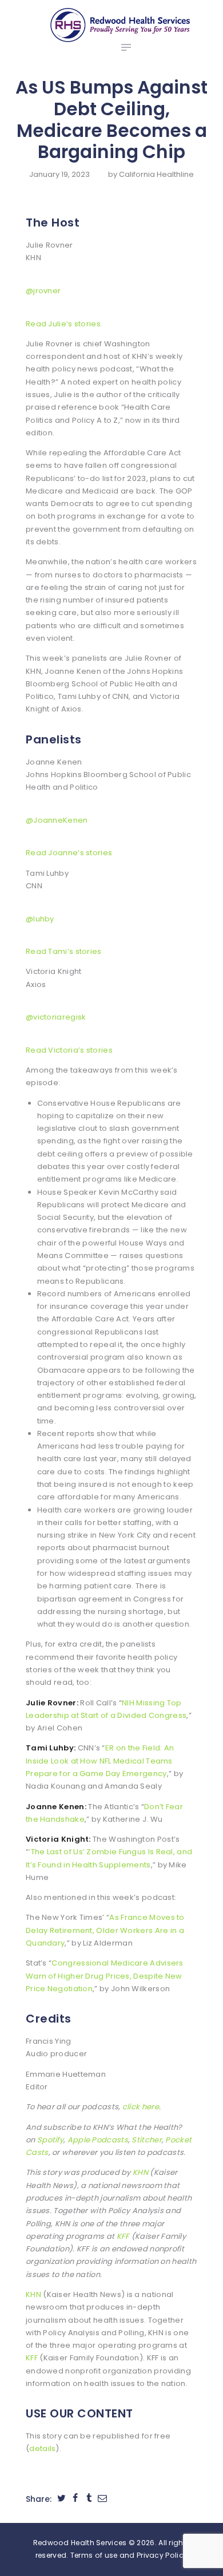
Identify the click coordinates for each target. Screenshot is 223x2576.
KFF (123, 2236)
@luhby (40, 919)
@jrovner (43, 291)
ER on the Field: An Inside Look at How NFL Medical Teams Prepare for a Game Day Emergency (100, 1761)
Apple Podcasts (98, 2140)
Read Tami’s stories (64, 951)
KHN (140, 2172)
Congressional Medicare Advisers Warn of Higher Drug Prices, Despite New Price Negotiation (105, 1976)
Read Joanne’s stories (69, 853)
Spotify (50, 2140)
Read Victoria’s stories (69, 1050)
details (42, 2448)
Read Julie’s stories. (64, 324)
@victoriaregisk (56, 1017)
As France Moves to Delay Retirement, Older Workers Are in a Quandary (105, 1930)
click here (141, 2107)
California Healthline (156, 174)
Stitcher (146, 2140)
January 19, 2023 (59, 174)
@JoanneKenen (57, 820)
